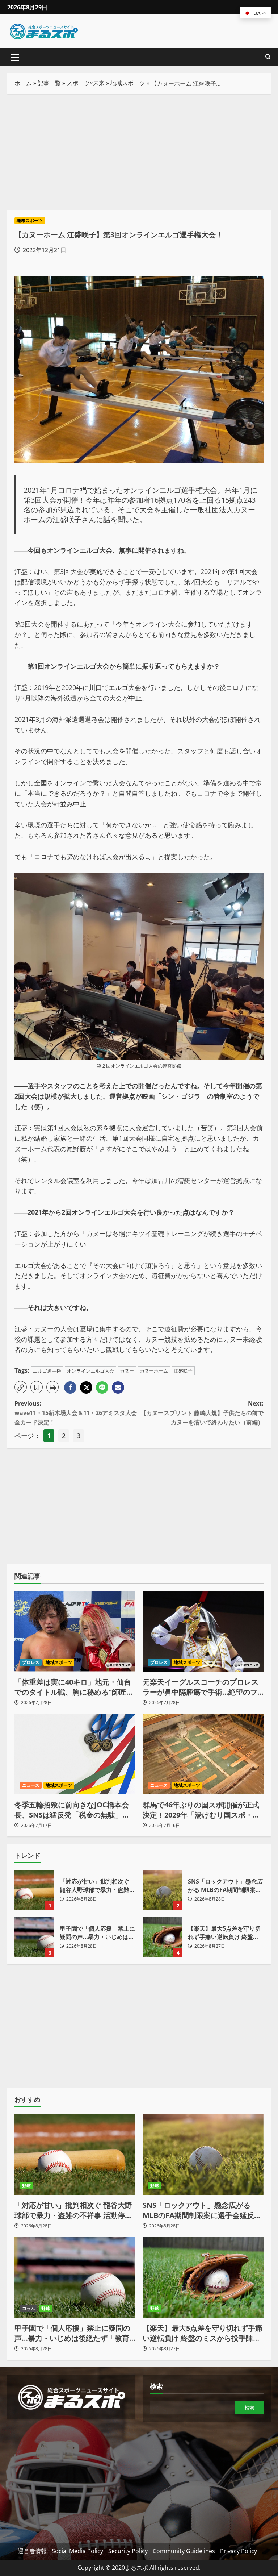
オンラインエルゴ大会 (90, 1371)
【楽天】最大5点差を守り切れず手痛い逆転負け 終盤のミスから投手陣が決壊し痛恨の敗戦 (163, 1937)
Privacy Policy (239, 2551)
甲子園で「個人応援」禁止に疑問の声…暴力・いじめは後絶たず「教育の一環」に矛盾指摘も (34, 1937)
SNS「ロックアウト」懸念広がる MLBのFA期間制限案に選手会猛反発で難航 (163, 1890)
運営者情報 (32, 2551)
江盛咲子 (183, 1371)
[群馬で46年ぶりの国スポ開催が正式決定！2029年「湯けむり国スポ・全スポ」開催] (203, 1754)
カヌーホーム (154, 1371)
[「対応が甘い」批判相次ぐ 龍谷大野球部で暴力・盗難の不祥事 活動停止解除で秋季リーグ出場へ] (75, 2155)
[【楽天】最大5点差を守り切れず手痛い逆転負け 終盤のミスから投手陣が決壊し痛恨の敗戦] (203, 2278)
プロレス (31, 1662)
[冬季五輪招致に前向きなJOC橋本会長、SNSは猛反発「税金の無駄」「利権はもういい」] (75, 1754)
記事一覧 (49, 83)
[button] (15, 57)
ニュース (31, 1785)
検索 (156, 2386)
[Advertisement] (139, 152)
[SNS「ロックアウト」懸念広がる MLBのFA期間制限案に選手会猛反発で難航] (203, 2155)
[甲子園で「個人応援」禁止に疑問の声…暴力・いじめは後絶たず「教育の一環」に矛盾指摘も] (75, 2278)
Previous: (76, 1413)
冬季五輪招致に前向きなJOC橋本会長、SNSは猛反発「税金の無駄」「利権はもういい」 (72, 1810)
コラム (29, 2308)
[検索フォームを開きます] (268, 57)
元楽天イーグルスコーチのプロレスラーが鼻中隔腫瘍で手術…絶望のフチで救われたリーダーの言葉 (201, 1687)
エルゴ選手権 (47, 1371)
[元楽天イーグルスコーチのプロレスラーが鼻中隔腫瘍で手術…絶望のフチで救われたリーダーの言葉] (203, 1631)
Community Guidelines (184, 2551)
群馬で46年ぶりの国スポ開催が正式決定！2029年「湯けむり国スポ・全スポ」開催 (201, 1810)
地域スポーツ (128, 83)
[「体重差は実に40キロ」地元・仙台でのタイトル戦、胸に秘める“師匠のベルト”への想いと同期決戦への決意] (75, 1631)
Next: (202, 1413)
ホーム (23, 83)
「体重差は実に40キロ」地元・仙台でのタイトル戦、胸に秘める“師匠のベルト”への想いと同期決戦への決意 (74, 1687)
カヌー (127, 1371)
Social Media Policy (77, 2551)
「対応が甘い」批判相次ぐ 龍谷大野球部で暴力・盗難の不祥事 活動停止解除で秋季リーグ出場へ (34, 1890)
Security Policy (128, 2551)
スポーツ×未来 (86, 83)
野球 (26, 2186)
